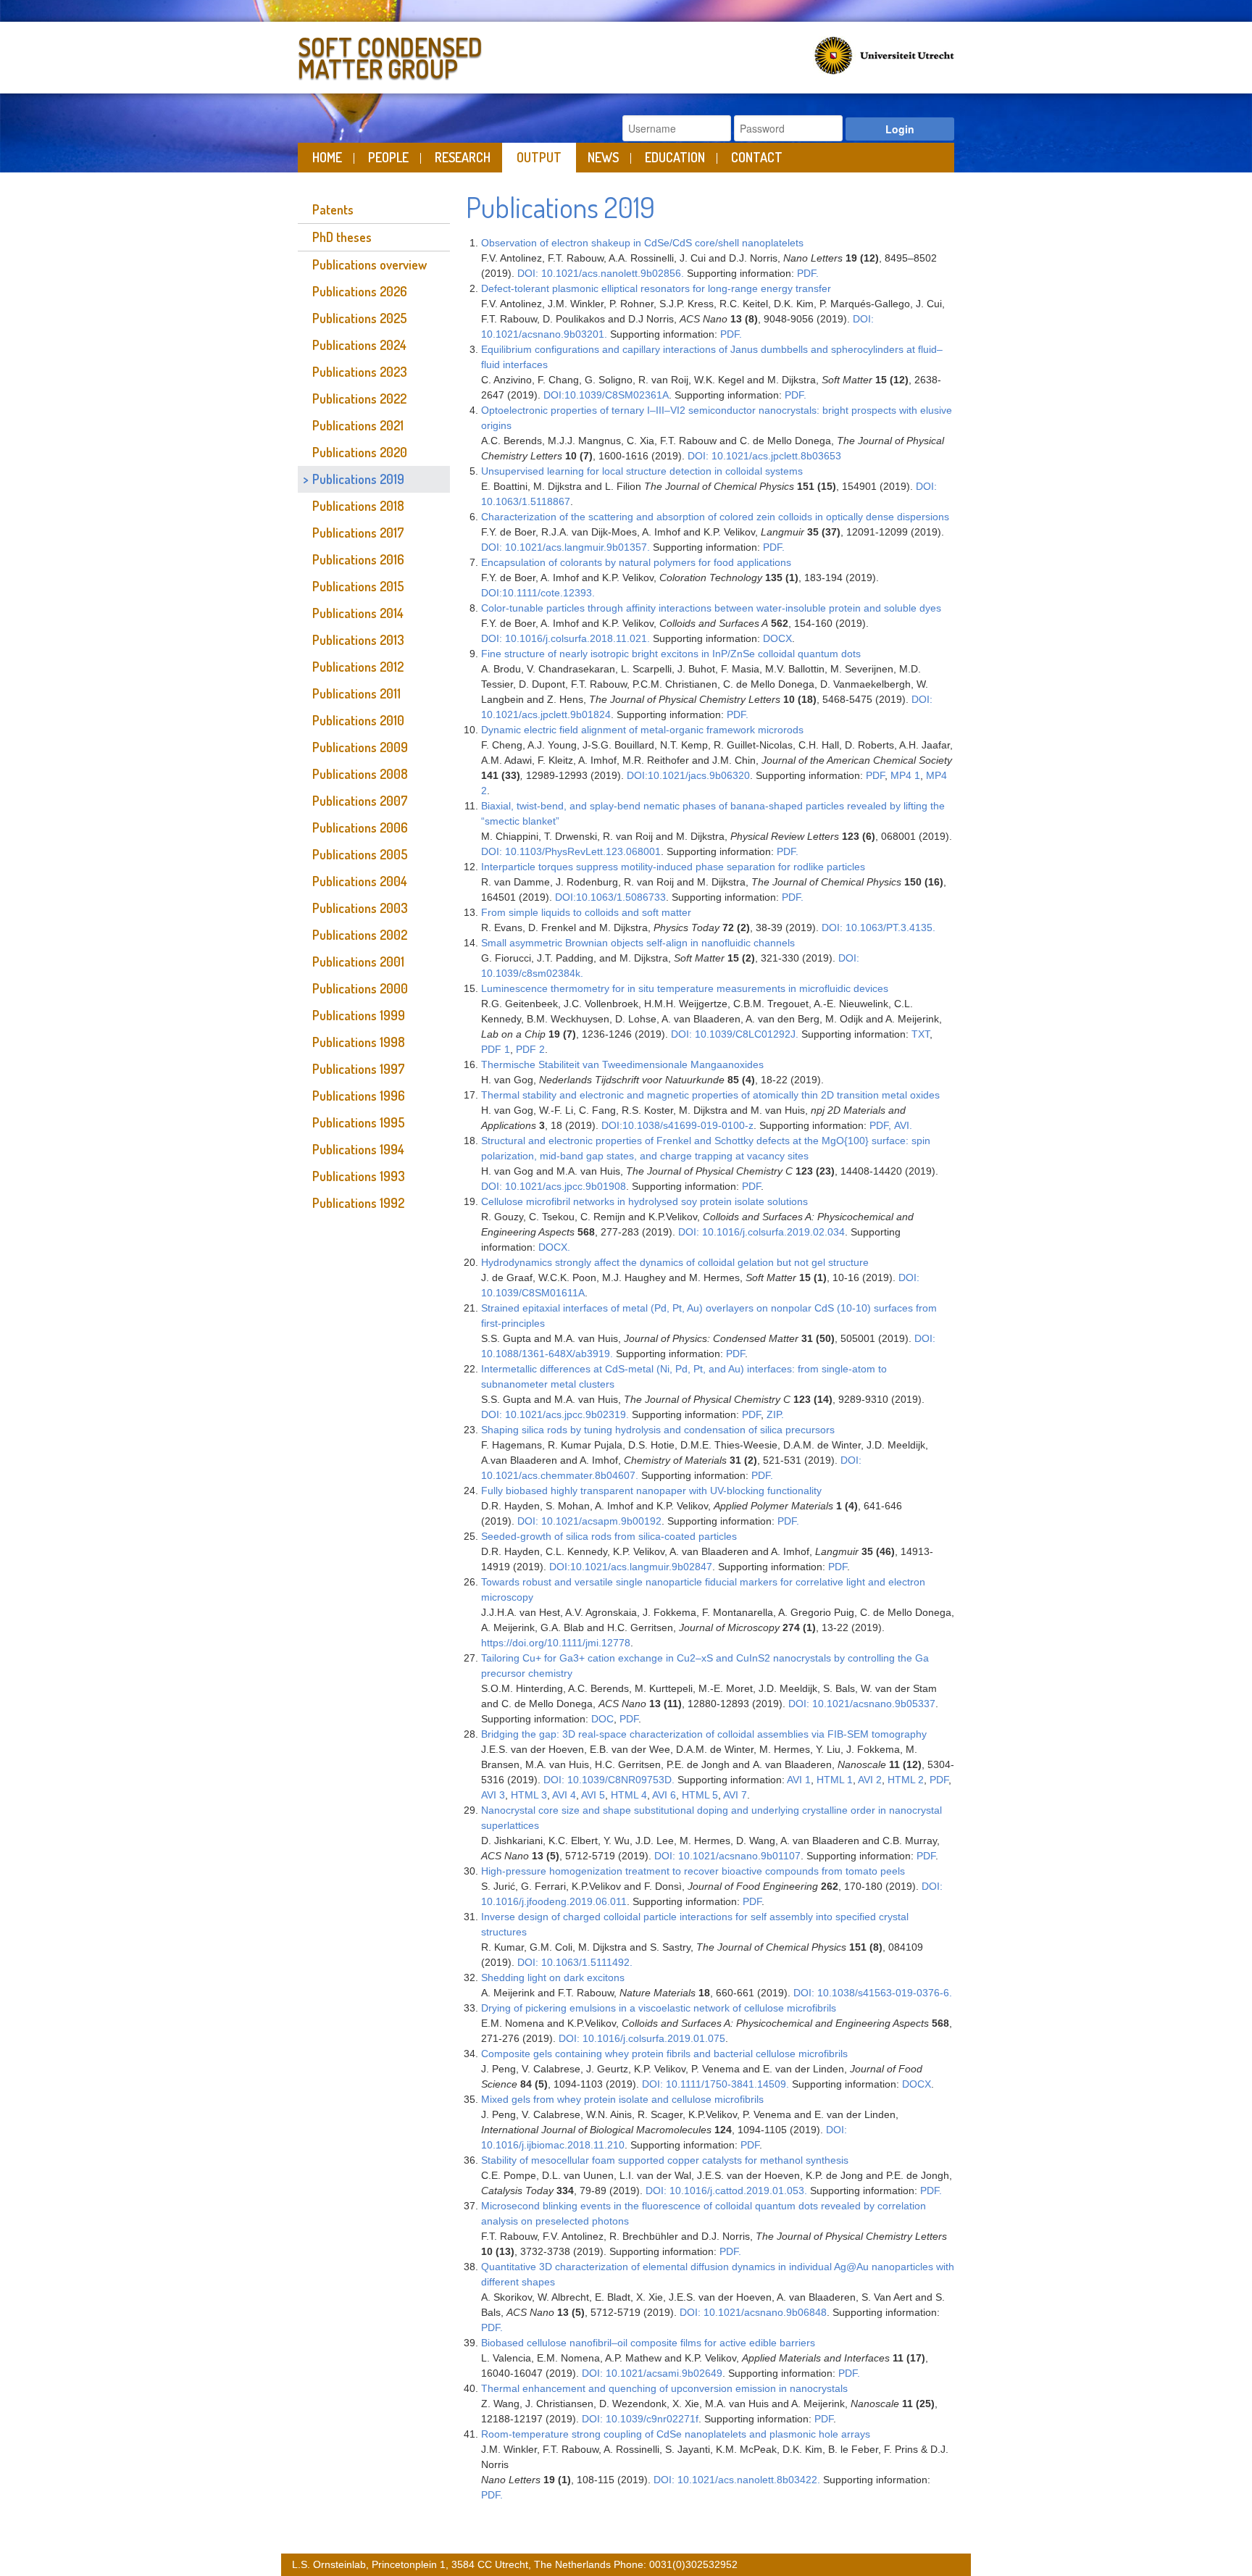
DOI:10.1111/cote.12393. (538, 593)
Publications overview (370, 264)
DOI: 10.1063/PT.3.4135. (879, 928)
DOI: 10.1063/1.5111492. (575, 1962)
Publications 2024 (359, 345)
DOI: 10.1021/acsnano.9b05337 (862, 1704)
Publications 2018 (358, 506)
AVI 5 (593, 1795)
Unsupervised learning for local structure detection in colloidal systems (642, 471)
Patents (333, 209)
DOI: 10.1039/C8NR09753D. (609, 1780)
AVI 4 (564, 1795)
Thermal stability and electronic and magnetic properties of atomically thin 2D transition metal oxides (710, 1095)
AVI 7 (735, 1795)
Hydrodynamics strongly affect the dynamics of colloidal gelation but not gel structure (675, 1262)
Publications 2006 (360, 828)
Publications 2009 (360, 747)
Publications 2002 (360, 935)
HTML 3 (529, 1795)
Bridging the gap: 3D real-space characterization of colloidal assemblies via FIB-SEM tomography (705, 1734)
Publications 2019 (358, 479)
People (388, 157)
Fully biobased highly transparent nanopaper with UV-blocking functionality (651, 1491)
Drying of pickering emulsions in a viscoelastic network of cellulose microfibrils (659, 2008)
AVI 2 (870, 1780)
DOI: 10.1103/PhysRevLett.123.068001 (571, 851)
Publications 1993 (359, 1176)
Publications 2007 (360, 801)
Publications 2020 (360, 452)
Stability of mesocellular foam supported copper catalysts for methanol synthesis (665, 2160)
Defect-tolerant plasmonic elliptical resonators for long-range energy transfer (656, 288)
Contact (757, 157)
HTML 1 (835, 1780)
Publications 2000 (360, 988)
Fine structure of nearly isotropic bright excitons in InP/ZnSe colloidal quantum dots (671, 654)
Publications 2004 (360, 881)
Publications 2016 (358, 559)
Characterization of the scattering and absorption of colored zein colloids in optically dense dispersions (715, 517)
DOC (602, 1719)
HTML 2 (906, 1780)
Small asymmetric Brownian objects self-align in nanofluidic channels (638, 943)
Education (675, 157)
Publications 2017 (358, 533)
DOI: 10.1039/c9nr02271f (640, 2419)
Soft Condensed (390, 55)
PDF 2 (529, 1049)
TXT (921, 1034)
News (603, 157)
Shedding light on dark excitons (553, 1977)
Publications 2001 (358, 962)
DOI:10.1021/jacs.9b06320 (688, 775)
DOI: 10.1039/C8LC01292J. (735, 1034)
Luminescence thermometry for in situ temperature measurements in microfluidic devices (685, 988)
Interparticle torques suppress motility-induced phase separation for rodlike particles (673, 867)
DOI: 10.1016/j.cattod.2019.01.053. (726, 2191)
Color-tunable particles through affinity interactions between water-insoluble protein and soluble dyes (711, 608)
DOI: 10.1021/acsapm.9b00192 (589, 1521)
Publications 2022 (359, 399)
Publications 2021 (358, 425)
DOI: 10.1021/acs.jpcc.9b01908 (554, 1186)
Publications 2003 (360, 908)
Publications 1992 (358, 1203)
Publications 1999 (359, 1015)
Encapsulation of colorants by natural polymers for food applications (636, 562)
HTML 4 (629, 1795)
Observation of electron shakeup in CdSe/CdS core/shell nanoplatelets (642, 243)
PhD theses (342, 237)
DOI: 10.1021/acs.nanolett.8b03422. (737, 2480)
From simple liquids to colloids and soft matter (586, 912)
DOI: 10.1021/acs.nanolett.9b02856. (601, 273)
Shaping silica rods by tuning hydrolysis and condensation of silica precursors (658, 1430)
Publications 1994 (358, 1149)
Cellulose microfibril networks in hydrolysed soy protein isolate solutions (644, 1201)
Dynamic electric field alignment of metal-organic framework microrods (642, 730)
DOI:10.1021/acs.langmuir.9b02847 (631, 1567)
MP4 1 (905, 775)
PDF (875, 775)
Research (463, 157)
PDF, (880, 1125)
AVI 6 (664, 1795)
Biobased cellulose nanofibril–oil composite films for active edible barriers (648, 2343)
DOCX (777, 638)
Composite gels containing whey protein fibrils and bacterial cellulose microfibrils (664, 2054)
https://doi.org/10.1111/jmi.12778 (556, 1643)
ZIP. (775, 1414)
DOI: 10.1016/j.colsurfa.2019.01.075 (642, 2038)
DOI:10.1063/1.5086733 (610, 897)
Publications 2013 (358, 640)
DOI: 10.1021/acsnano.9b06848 (753, 2312)
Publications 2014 (358, 613)
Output (539, 157)
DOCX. (554, 1247)
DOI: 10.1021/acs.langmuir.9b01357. (566, 547)
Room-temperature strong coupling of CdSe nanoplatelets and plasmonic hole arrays (676, 2434)
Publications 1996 (359, 1096)
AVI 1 (799, 1780)
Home (327, 157)
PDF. (808, 273)
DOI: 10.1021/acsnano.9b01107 (727, 1856)
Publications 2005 (360, 854)
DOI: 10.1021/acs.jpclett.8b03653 (764, 456)
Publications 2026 (360, 291)
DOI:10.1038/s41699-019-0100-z (677, 1125)
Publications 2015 (358, 586)
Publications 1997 (359, 1069)
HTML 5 (700, 1795)
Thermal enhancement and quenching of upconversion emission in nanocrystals (664, 2388)
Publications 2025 (360, 318)
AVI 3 (493, 1795)
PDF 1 (496, 1049)
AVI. (903, 1125)
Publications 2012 (358, 667)
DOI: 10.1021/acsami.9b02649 (652, 2373)
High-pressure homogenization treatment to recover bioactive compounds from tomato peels (693, 1871)
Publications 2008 (360, 774)
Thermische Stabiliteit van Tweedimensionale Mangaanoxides (622, 1064)
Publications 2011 (356, 693)
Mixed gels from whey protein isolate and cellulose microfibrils (622, 2099)
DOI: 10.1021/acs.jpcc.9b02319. (555, 1414)
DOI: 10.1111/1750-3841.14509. (715, 2084)
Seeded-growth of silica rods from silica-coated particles (609, 1536)
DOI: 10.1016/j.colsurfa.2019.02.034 (761, 1232)
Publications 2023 (360, 372)
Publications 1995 (359, 1122)
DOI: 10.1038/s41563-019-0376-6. (873, 1993)
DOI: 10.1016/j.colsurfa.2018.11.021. (566, 638)
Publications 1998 (359, 1042)
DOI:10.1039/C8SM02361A (606, 395)
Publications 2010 (358, 720)
